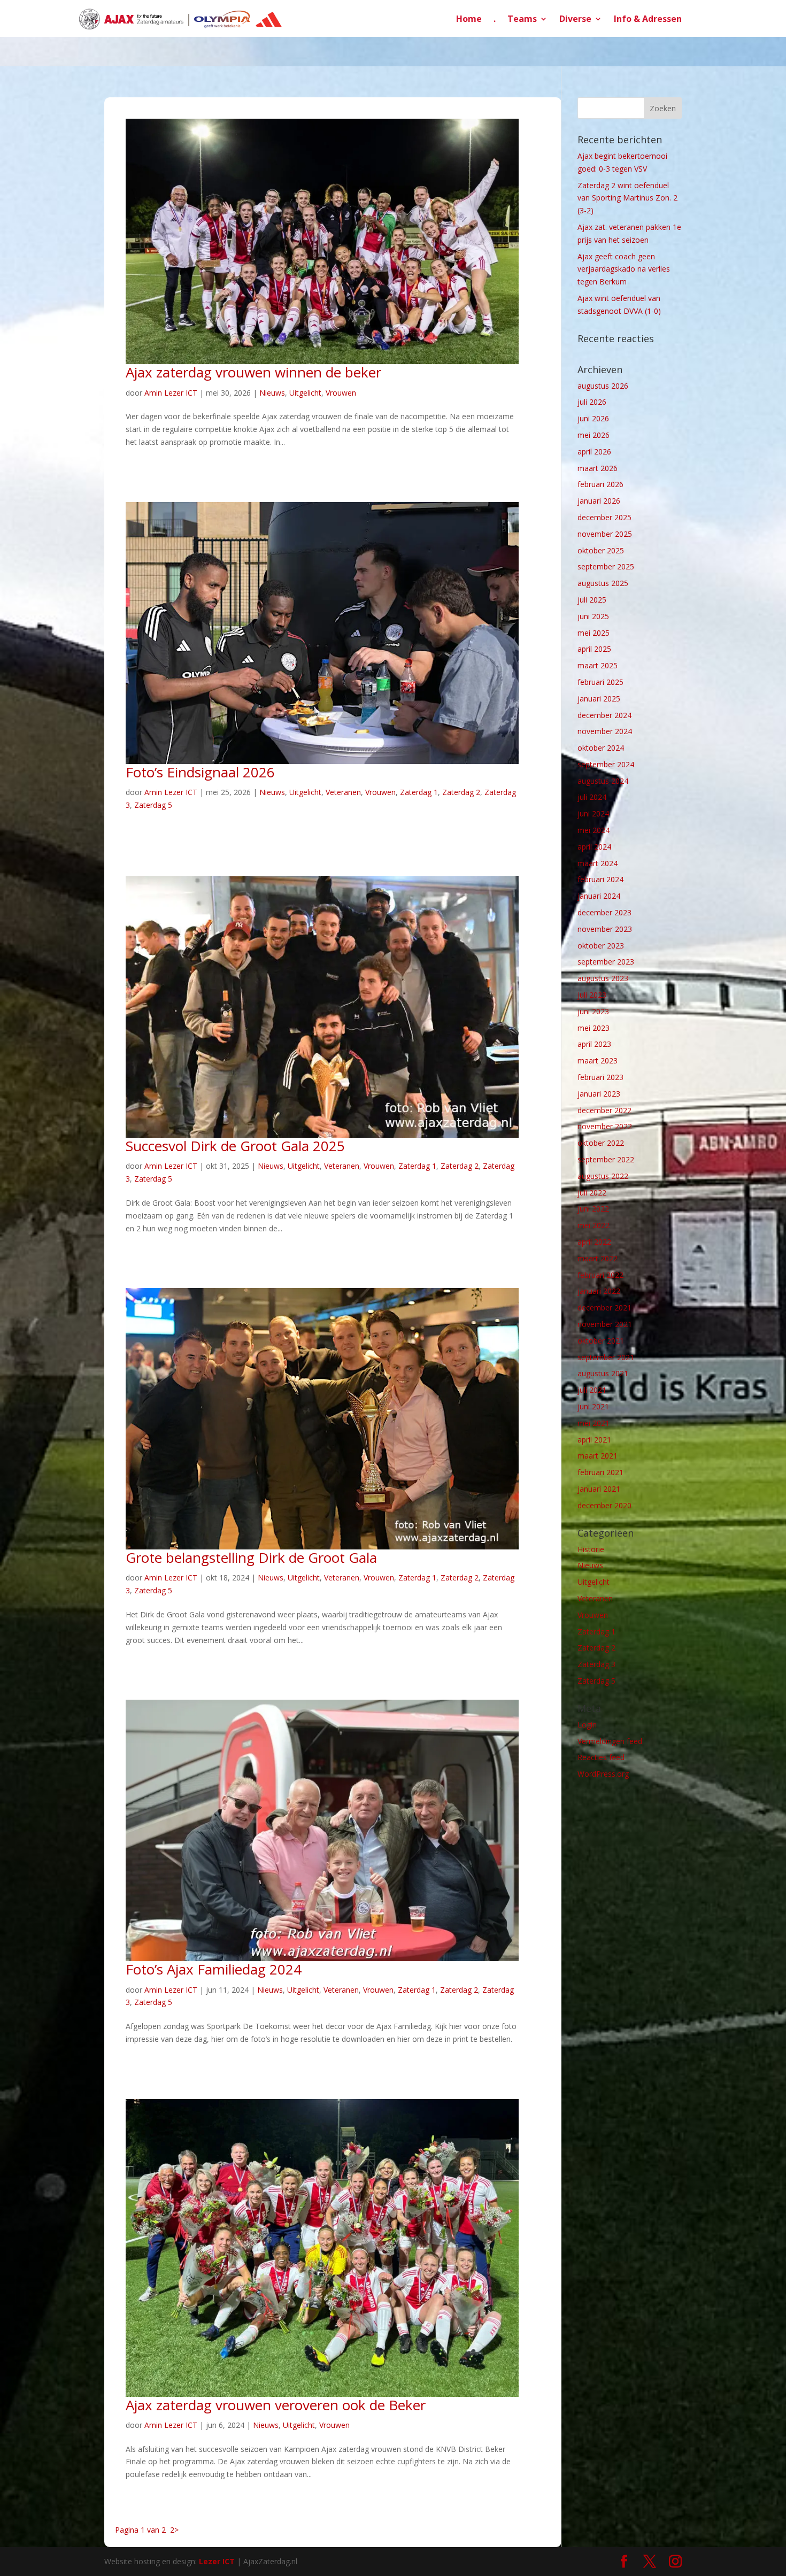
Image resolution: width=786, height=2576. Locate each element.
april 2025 (594, 649)
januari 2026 (599, 501)
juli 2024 (592, 797)
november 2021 (605, 1324)
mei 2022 (594, 1225)
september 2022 (606, 1159)
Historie (591, 1549)
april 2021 (594, 1440)
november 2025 (605, 534)
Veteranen (343, 792)
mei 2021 (594, 1423)
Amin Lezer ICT (171, 393)
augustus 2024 (603, 781)
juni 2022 (593, 1209)
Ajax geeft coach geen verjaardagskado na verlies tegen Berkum (624, 269)
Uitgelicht (305, 393)
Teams (522, 20)
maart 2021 (598, 1456)
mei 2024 (594, 830)
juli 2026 (592, 402)
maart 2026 (598, 468)
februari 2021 (600, 1472)
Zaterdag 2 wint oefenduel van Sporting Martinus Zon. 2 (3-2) (627, 198)
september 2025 (606, 566)
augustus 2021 (603, 1373)
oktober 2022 (601, 1143)
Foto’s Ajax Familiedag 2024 (214, 1969)
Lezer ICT (217, 2561)
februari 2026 (600, 484)
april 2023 (594, 1044)
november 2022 (605, 1126)
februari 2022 (600, 1275)
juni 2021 (593, 1406)
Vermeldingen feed (610, 1741)
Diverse (575, 20)
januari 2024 (599, 896)
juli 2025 (592, 600)
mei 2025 (594, 633)
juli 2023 (592, 995)
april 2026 (594, 452)
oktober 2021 (601, 1341)
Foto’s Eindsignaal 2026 (200, 772)
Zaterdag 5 (153, 805)
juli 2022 (592, 1193)
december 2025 (604, 517)
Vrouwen (341, 393)
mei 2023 (594, 1028)
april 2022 (594, 1242)
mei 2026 (594, 435)
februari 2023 (600, 1077)
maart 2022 (598, 1258)
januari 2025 (599, 699)
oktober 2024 (601, 748)
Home (469, 20)
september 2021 (606, 1357)
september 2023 (606, 962)
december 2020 (604, 1505)
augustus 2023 (603, 978)
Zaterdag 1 (419, 792)
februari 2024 (600, 879)
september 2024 (606, 764)
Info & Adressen (648, 20)
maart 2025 (598, 665)
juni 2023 (593, 1011)
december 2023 (604, 912)
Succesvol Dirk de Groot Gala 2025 (235, 1146)
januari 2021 (599, 1489)
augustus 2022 (603, 1176)
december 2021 (604, 1308)
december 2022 (604, 1110)
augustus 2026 (603, 386)
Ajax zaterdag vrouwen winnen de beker (255, 372)
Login (587, 1725)
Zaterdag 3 (596, 1664)
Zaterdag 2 (461, 792)
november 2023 (605, 929)
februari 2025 (600, 682)
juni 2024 (593, 813)
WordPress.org (603, 1774)
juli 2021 (592, 1390)
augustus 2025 (603, 583)
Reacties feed (601, 1757)
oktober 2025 (601, 550)
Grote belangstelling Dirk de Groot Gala (251, 1557)
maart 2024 (598, 863)
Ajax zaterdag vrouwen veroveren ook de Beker (276, 2405)
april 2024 (594, 847)
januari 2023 (599, 1094)
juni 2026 (593, 418)
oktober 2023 (601, 946)
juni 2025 (593, 616)
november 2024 (605, 731)
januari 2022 (599, 1291)
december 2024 (604, 715)
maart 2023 (598, 1061)
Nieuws (272, 393)
